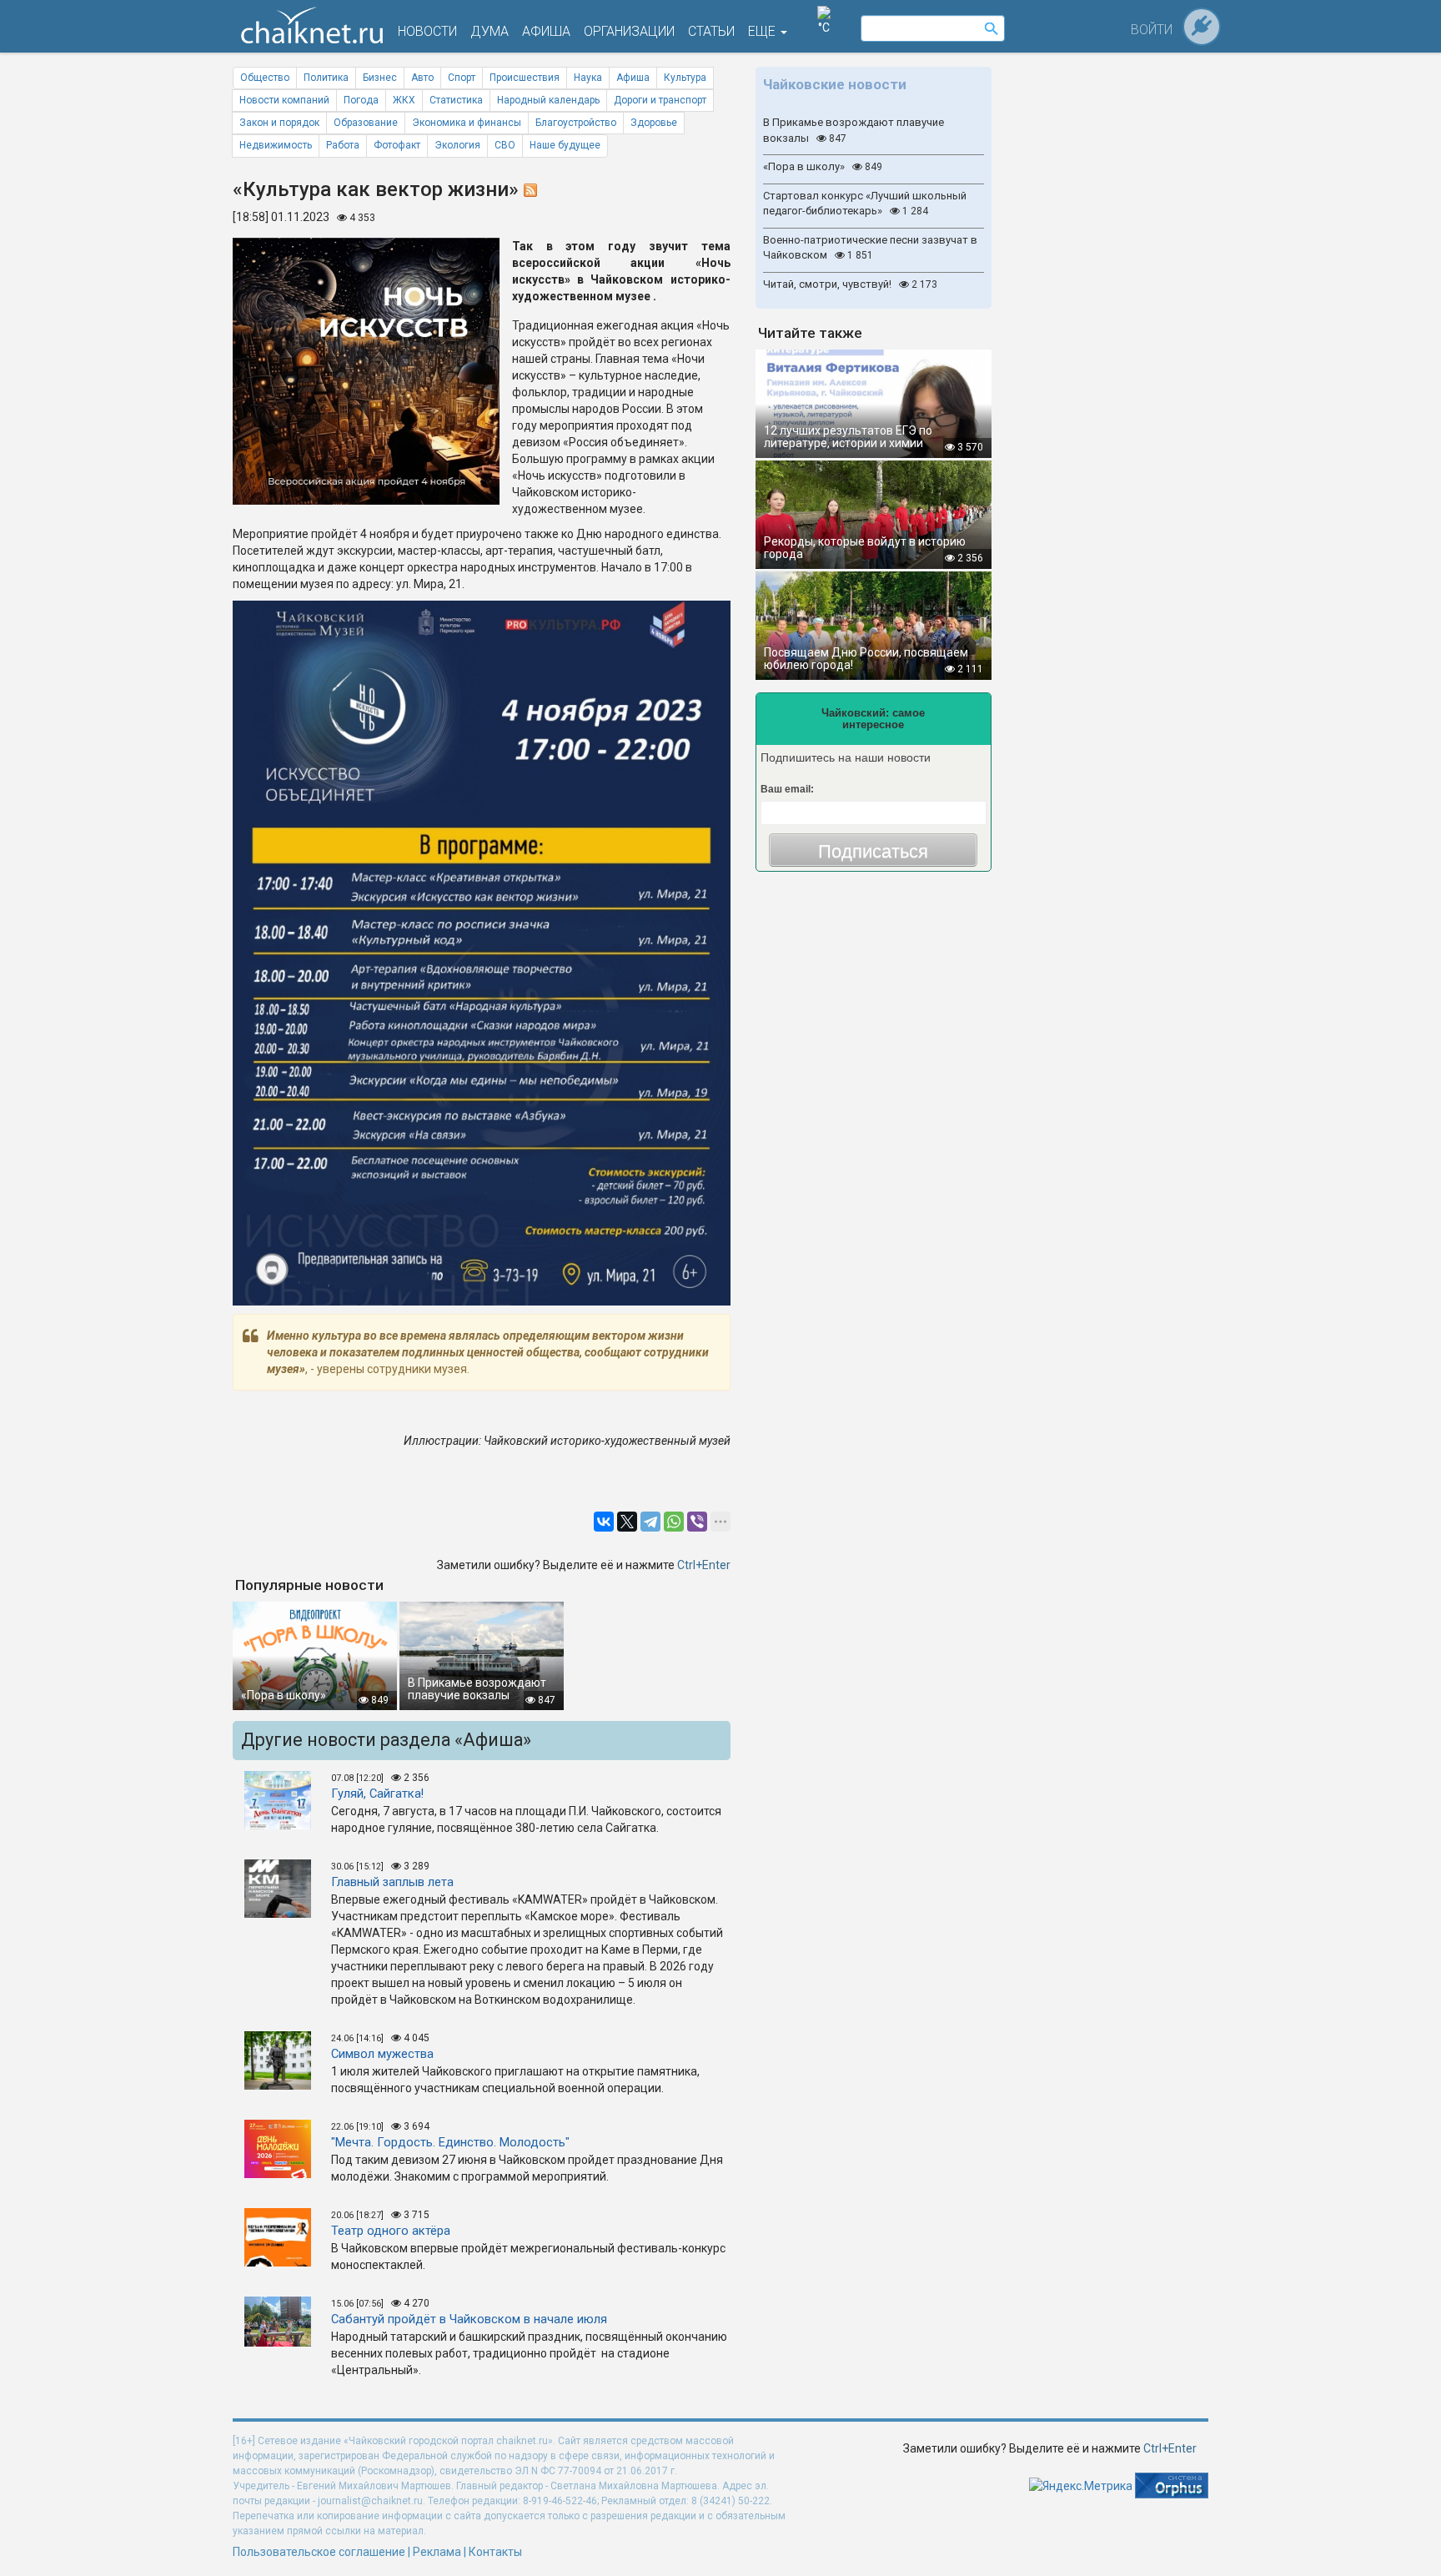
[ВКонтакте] (604, 1522)
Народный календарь (548, 100)
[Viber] (697, 1522)
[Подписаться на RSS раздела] (530, 189)
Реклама (437, 2552)
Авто (422, 78)
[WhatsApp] (674, 1522)
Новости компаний (284, 100)
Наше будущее (565, 145)
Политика (326, 78)
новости (427, 31)
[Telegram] (650, 1522)
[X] (627, 1522)
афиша (546, 31)
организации (629, 31)
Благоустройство (576, 123)
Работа (343, 145)
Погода (361, 100)
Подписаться (873, 851)
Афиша (633, 78)
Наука (588, 78)
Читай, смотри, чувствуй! (850, 284)
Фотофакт (397, 145)
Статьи (711, 31)
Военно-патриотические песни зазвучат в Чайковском (870, 248)
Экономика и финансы (467, 123)
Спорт (462, 78)
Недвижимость (276, 145)
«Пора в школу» (823, 166)
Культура (685, 78)
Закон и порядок (279, 123)
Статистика (456, 100)
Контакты (495, 2552)
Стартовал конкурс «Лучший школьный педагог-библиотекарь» (865, 204)
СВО (505, 145)
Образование (366, 123)
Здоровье (654, 123)
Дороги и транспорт (660, 100)
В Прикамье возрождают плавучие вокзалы (854, 130)
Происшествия (525, 78)
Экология (457, 145)
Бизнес (380, 78)
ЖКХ (404, 100)
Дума (490, 31)
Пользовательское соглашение (319, 2552)
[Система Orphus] (1172, 2484)
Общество (265, 78)
